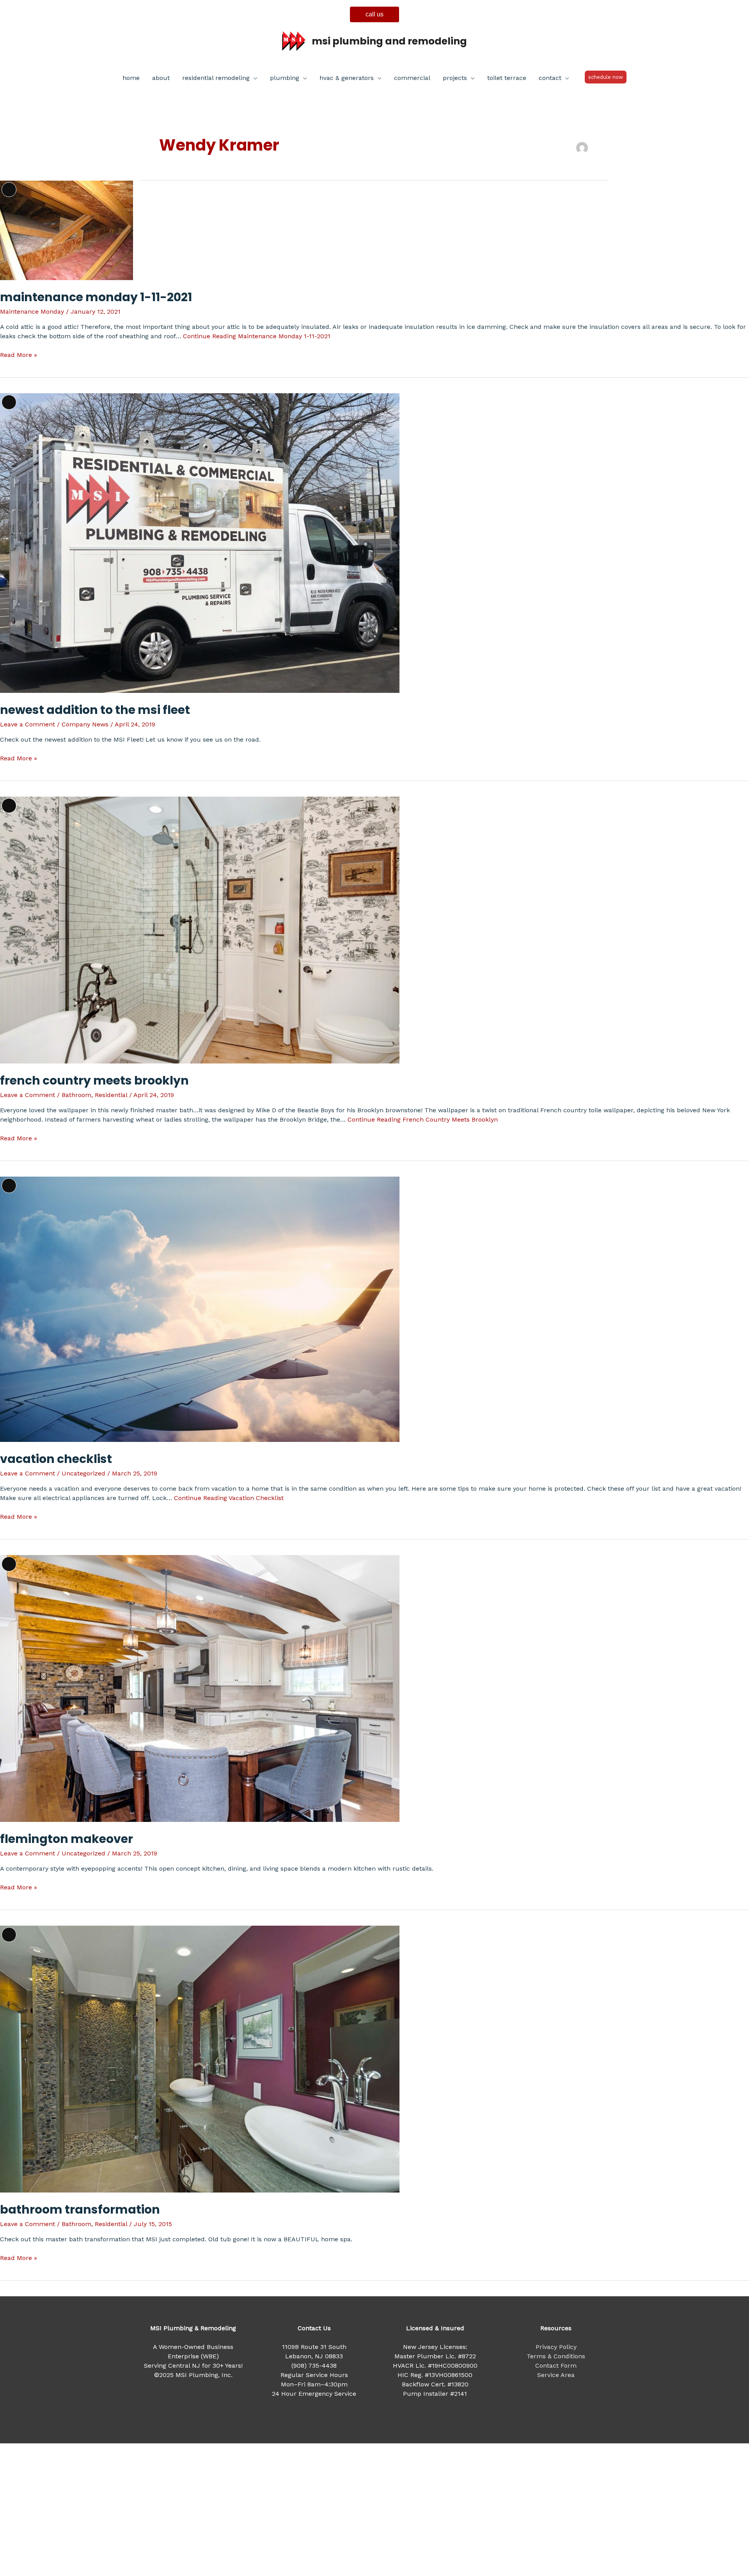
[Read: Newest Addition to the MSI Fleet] (200, 542)
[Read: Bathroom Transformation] (200, 2058)
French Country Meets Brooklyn (94, 1080)
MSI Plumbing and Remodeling (389, 41)
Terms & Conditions (556, 2356)
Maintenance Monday (32, 312)
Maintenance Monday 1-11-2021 (96, 297)
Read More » (19, 355)
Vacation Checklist (56, 1459)
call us (374, 14)
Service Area (556, 2375)
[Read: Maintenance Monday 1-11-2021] (67, 230)
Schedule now (606, 77)
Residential (111, 1095)
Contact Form (556, 2366)
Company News (85, 724)
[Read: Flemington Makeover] (200, 1688)
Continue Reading (257, 336)
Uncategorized (83, 1473)
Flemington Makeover (67, 1839)
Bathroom (76, 1095)
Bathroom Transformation (80, 2209)
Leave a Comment (28, 724)
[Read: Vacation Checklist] (200, 1309)
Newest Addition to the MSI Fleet (95, 710)
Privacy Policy (556, 2347)
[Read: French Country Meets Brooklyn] (200, 929)
